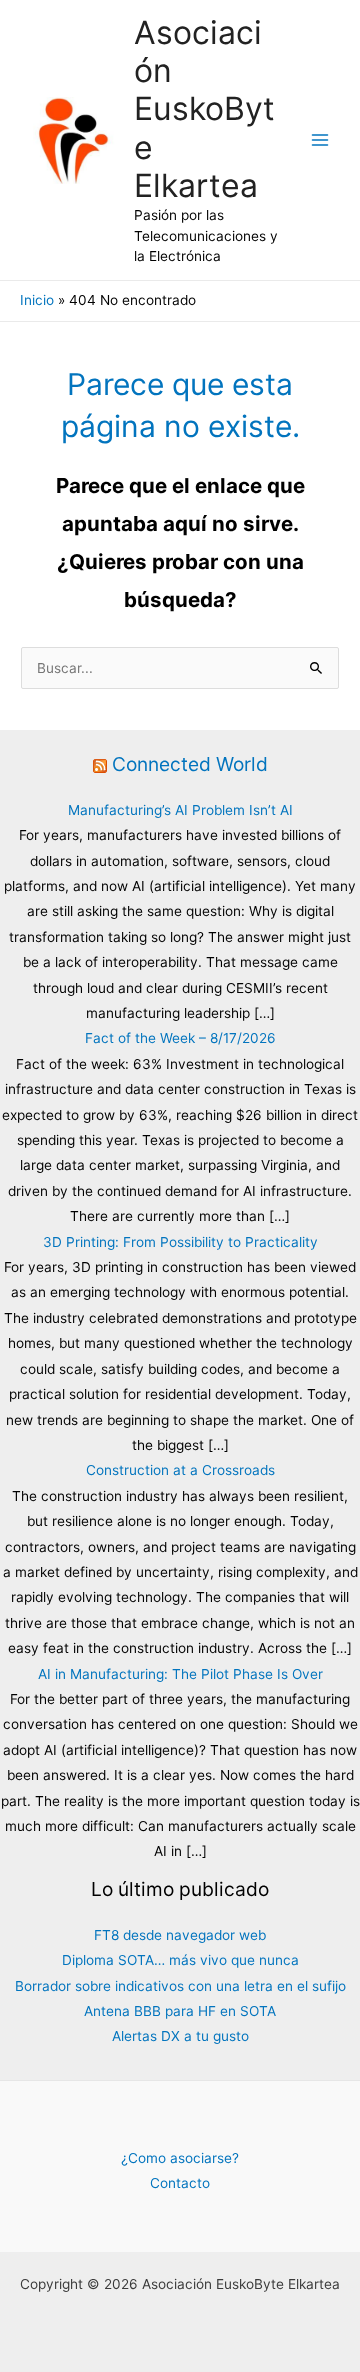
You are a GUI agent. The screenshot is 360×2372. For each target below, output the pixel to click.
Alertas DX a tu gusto (180, 2036)
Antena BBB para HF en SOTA (180, 2011)
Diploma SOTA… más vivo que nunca (180, 1960)
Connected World (190, 764)
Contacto (180, 2183)
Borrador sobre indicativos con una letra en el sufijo (180, 1986)
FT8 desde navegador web (180, 1935)
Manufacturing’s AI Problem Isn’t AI (180, 810)
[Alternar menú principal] (320, 140)
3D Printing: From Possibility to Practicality (180, 1242)
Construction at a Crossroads (180, 1470)
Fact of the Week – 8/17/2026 (180, 1038)
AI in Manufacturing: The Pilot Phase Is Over (180, 1674)
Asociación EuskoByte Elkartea (204, 109)
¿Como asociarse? (180, 2158)
